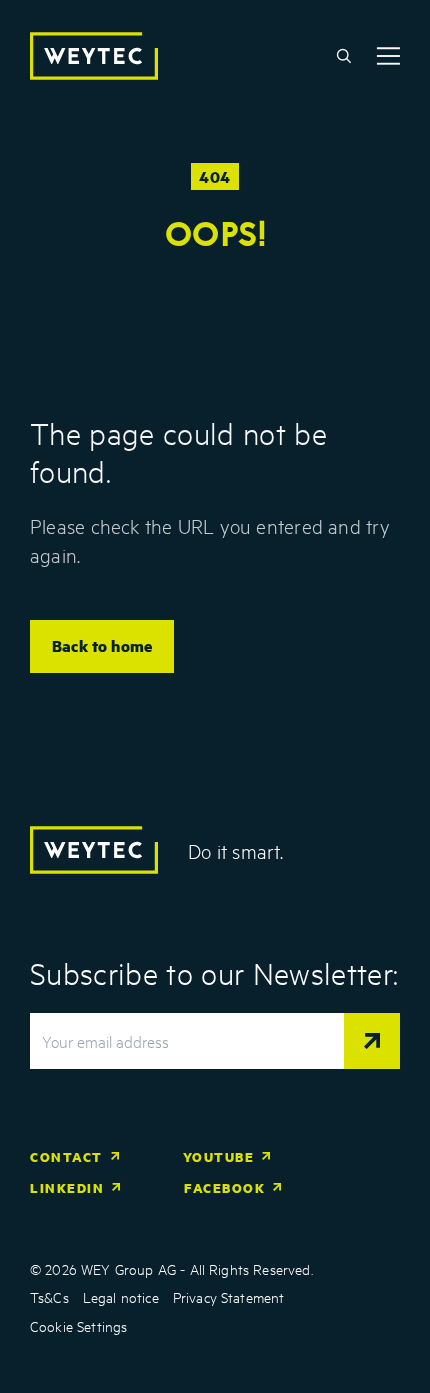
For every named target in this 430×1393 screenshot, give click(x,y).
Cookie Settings (78, 1325)
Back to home (102, 645)
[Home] (94, 56)
